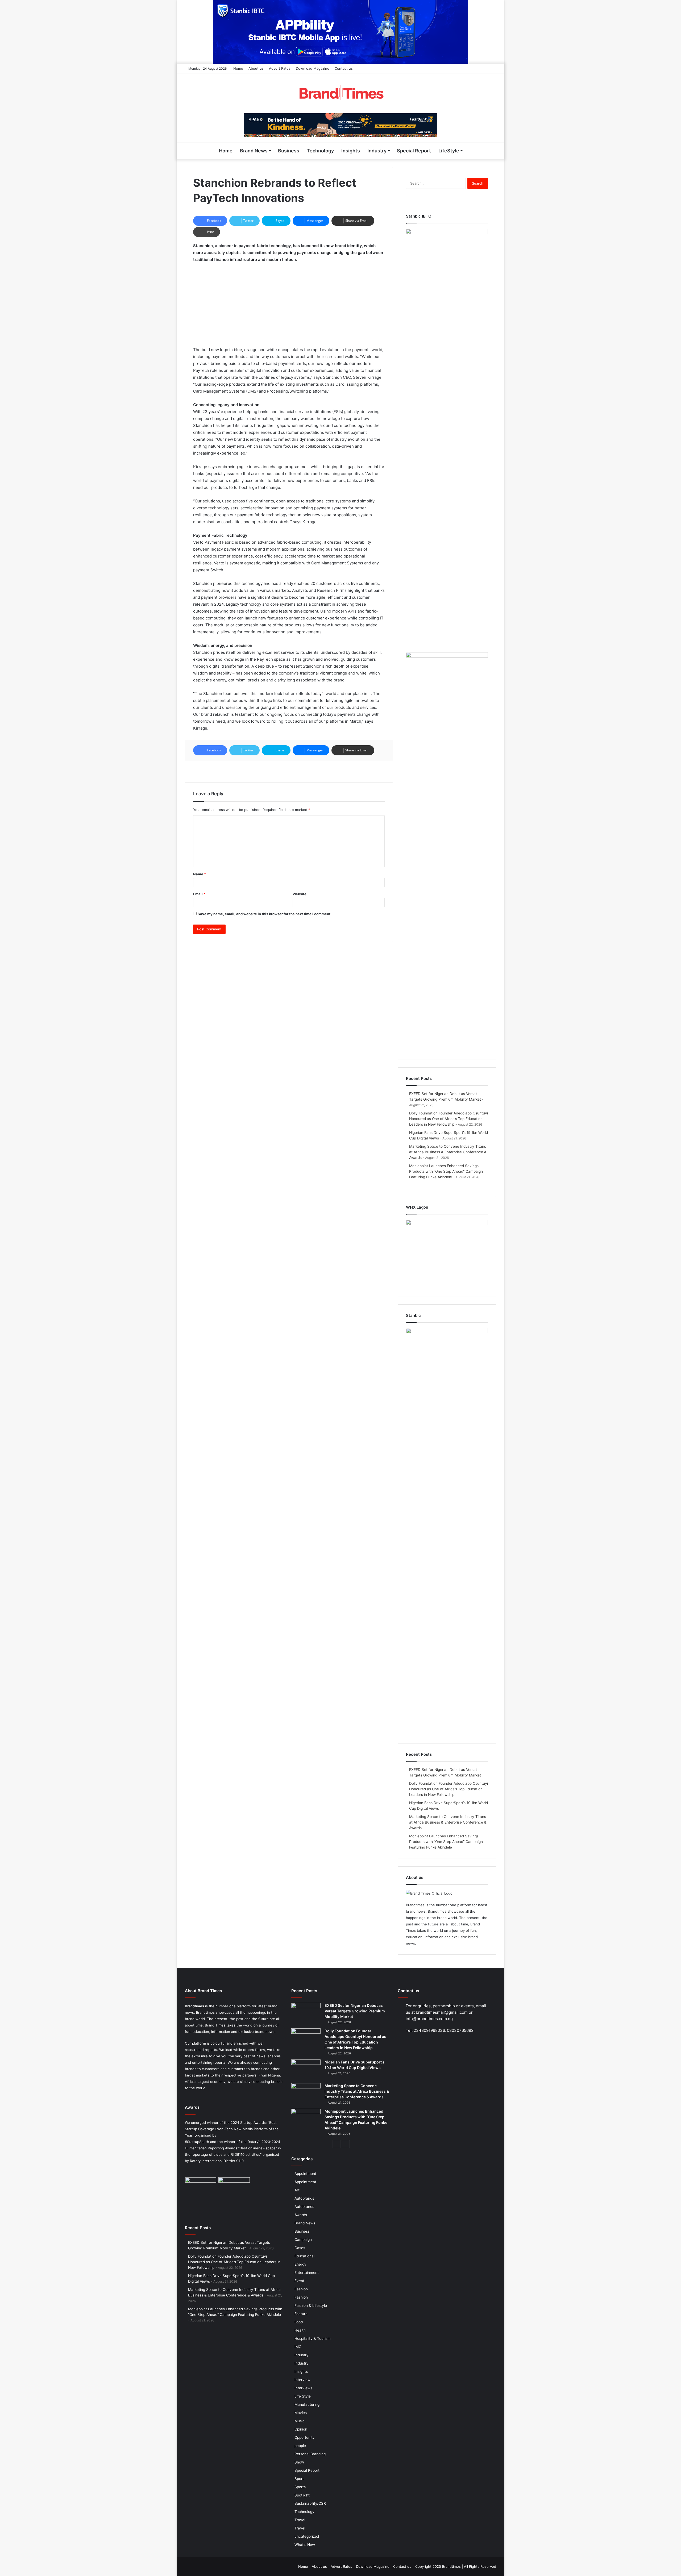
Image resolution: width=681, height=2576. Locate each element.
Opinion (301, 2429)
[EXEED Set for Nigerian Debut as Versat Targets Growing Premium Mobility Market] (306, 2013)
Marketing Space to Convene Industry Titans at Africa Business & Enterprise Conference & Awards (448, 1152)
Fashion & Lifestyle (311, 2306)
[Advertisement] (289, 307)
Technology (320, 151)
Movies (301, 2413)
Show (299, 2462)
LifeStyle (449, 151)
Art (297, 2190)
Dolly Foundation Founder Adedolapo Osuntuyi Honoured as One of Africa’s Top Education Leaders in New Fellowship (449, 1119)
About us (256, 68)
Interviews (303, 2388)
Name (200, 874)
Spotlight (302, 2495)
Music (300, 2421)
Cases (300, 2248)
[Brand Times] (340, 93)
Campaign (303, 2240)
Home (238, 68)
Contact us (344, 68)
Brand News (254, 151)
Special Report (414, 151)
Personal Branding (310, 2454)
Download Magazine (313, 68)
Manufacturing (307, 2404)
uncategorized (307, 2536)
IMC (298, 2347)
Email (199, 894)
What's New (305, 2545)
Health (300, 2330)
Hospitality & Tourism (313, 2338)
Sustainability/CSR (310, 2503)
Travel (300, 2520)
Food (299, 2322)
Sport (299, 2479)
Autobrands (304, 2198)
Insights (351, 151)
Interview (302, 2380)
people (300, 2446)
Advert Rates (280, 68)
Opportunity (305, 2437)
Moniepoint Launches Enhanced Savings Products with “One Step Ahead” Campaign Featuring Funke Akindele (446, 1171)
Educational (304, 2256)
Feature (301, 2314)
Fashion (301, 2289)
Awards (301, 2215)
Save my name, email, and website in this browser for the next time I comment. (265, 914)
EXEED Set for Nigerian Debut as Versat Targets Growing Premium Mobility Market (355, 2011)
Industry (377, 151)
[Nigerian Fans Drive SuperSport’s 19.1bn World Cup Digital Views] (306, 2069)
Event (299, 2281)
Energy (300, 2264)
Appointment (305, 2174)
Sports (300, 2487)
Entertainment (307, 2273)
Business (289, 151)
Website (300, 894)
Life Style (303, 2396)
